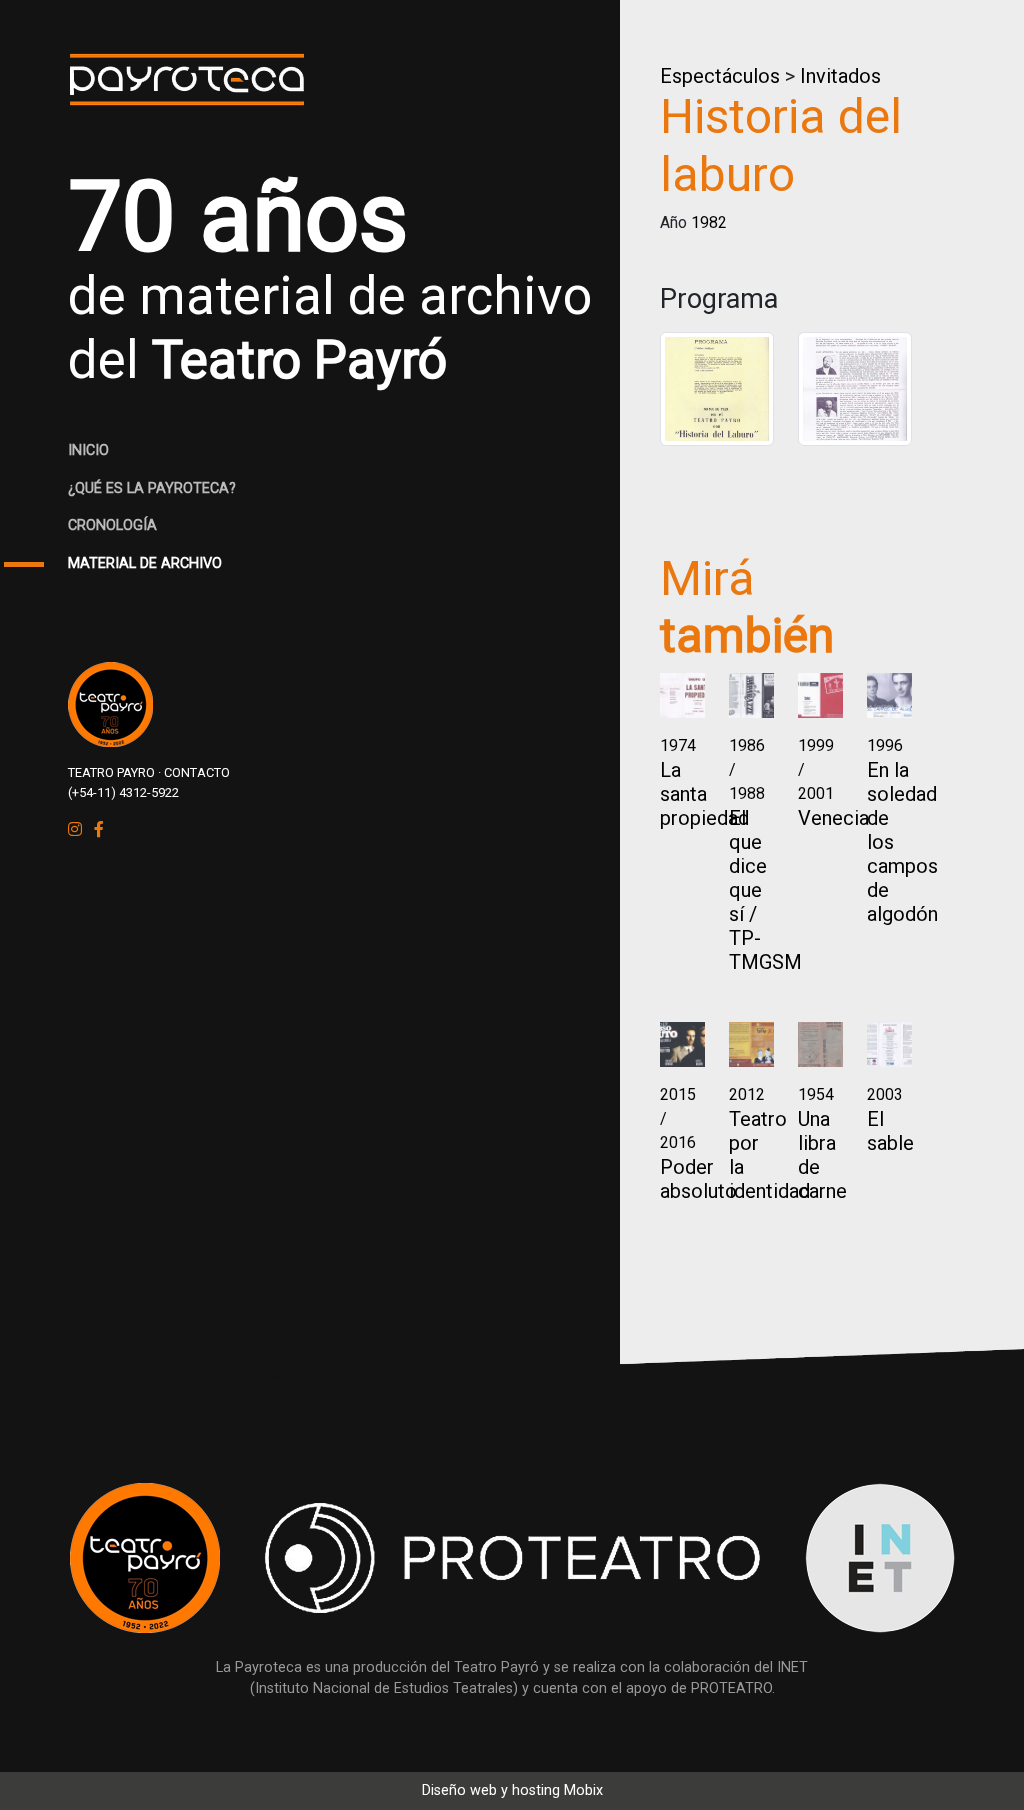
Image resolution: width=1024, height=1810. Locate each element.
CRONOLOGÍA (112, 525)
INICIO (88, 450)
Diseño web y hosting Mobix (512, 1790)
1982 (709, 222)
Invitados (840, 76)
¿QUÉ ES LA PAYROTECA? (152, 488)
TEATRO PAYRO (111, 772)
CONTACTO (197, 772)
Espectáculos (720, 76)
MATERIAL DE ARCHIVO (145, 563)
